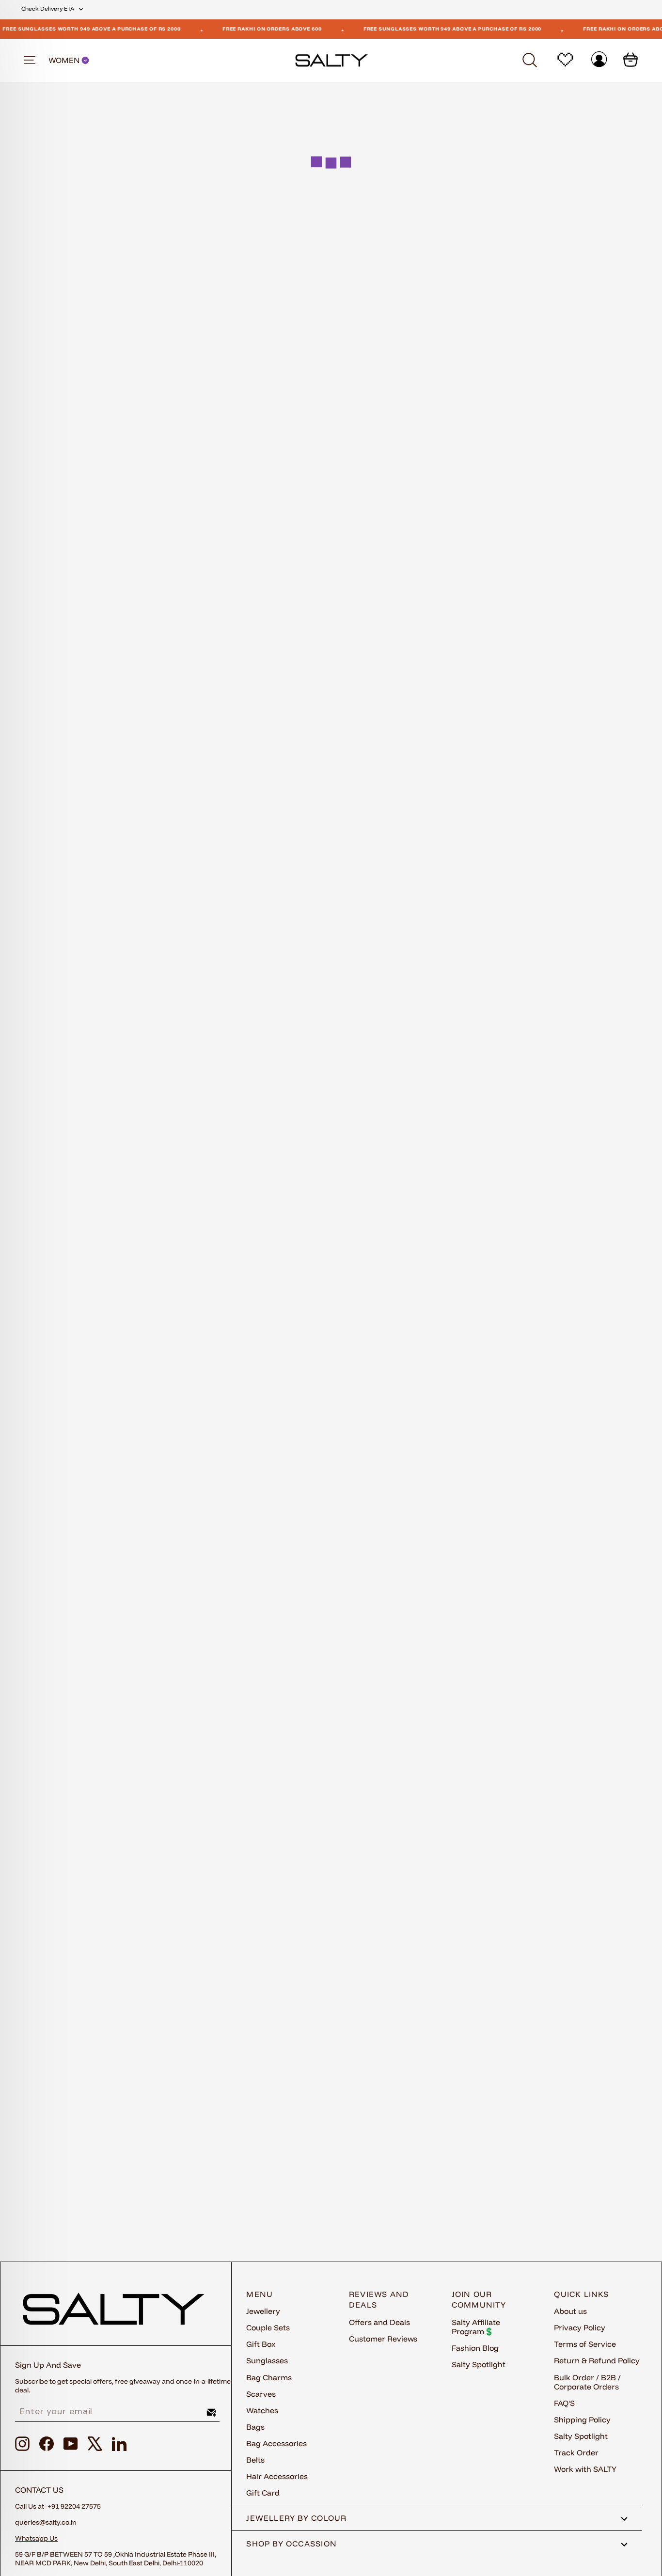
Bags (255, 2427)
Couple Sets (268, 2327)
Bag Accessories (276, 2443)
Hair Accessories (277, 2476)
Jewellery (263, 2311)
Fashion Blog (475, 2348)
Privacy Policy (580, 2327)
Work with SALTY (585, 2469)
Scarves (261, 2394)
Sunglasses (267, 2360)
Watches (262, 2410)
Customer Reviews (383, 2339)
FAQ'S (564, 2403)
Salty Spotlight (479, 2364)
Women (65, 60)
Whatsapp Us (36, 2538)
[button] (199, 441)
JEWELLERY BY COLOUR (296, 2518)
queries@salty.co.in (46, 2522)
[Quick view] (195, 409)
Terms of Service (585, 2344)
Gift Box (261, 2344)
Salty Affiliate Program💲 (476, 2327)
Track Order (576, 2452)
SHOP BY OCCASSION (292, 2544)
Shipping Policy (582, 2420)
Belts (255, 2460)
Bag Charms (269, 2377)
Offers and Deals (379, 2322)
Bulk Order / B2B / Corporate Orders (587, 2382)
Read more (331, 1845)
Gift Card (263, 2493)
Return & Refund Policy (597, 2360)
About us (570, 2311)
